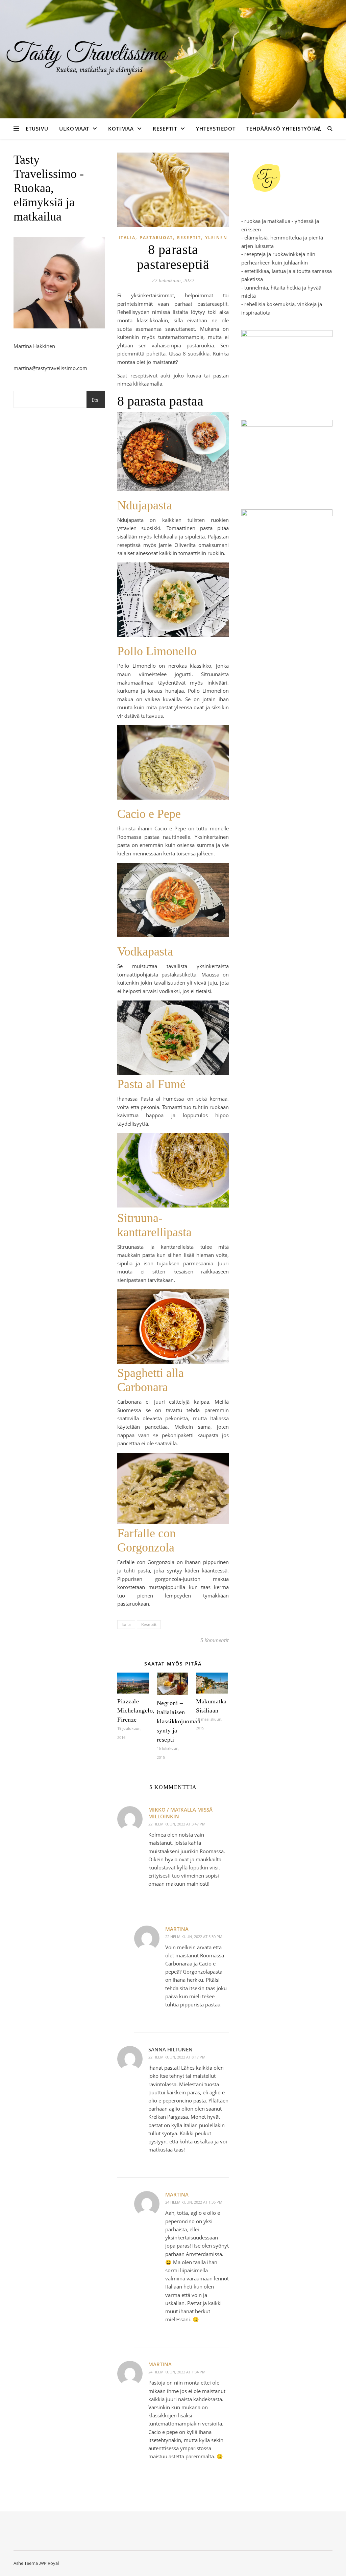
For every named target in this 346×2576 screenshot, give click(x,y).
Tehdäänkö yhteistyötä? (283, 129)
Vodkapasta (145, 951)
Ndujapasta (145, 505)
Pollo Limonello (157, 651)
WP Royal (49, 2563)
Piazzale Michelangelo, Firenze (136, 1710)
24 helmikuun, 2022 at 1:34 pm (177, 2372)
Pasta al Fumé (151, 1084)
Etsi (96, 400)
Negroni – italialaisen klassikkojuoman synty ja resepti (179, 1721)
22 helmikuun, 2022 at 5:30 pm (194, 1937)
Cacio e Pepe (149, 814)
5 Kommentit (215, 1640)
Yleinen (216, 238)
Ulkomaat (74, 129)
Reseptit (165, 129)
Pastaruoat (156, 238)
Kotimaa (121, 129)
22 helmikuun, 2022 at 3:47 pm (177, 1824)
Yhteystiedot (216, 129)
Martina (177, 1929)
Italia (127, 238)
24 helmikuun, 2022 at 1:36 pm (194, 2202)
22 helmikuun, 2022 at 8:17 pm (177, 2057)
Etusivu (37, 129)
